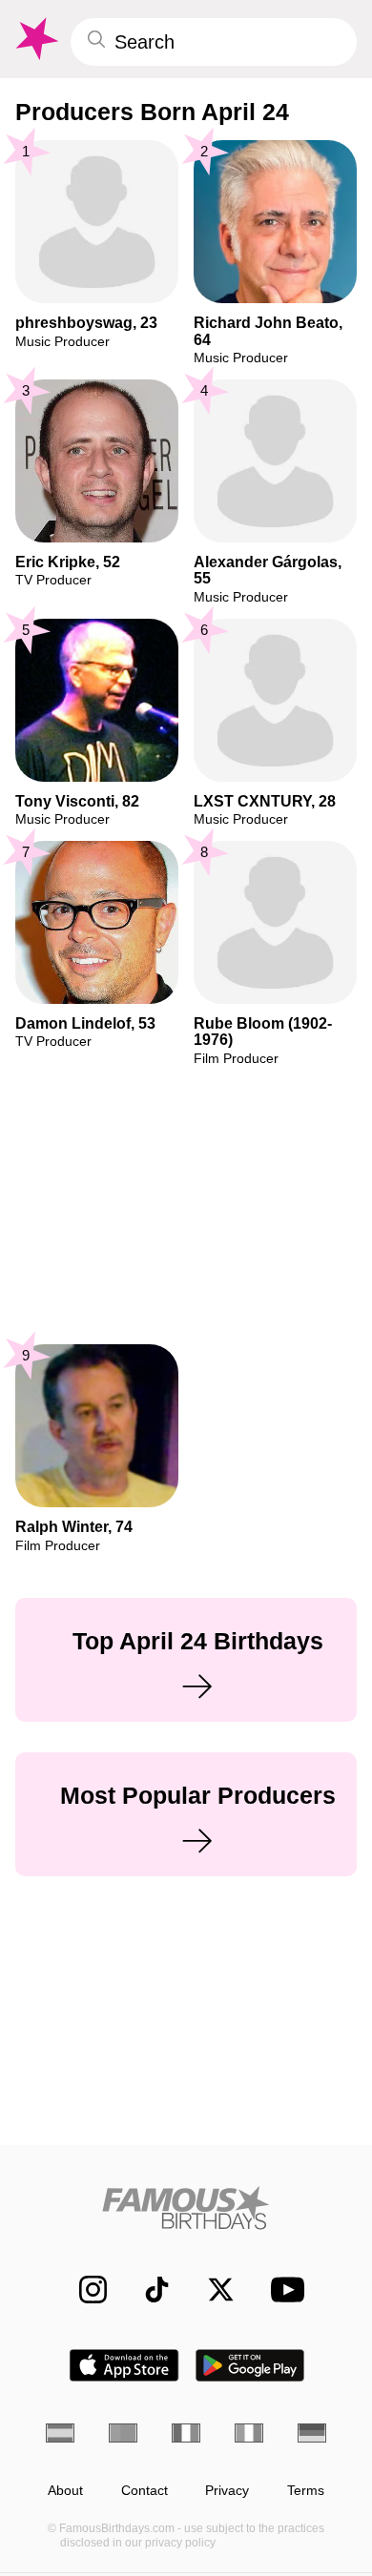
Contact (145, 2491)
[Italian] (249, 2433)
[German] (312, 2433)
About (65, 2491)
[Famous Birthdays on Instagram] (83, 2290)
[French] (186, 2433)
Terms (306, 2491)
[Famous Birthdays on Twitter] (211, 2290)
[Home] (186, 2208)
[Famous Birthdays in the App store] (124, 2365)
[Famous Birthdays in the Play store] (250, 2365)
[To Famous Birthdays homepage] (35, 39)
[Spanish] (60, 2433)
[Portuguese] (123, 2433)
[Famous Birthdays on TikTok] (147, 2290)
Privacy (227, 2491)
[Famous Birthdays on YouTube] (282, 2290)
